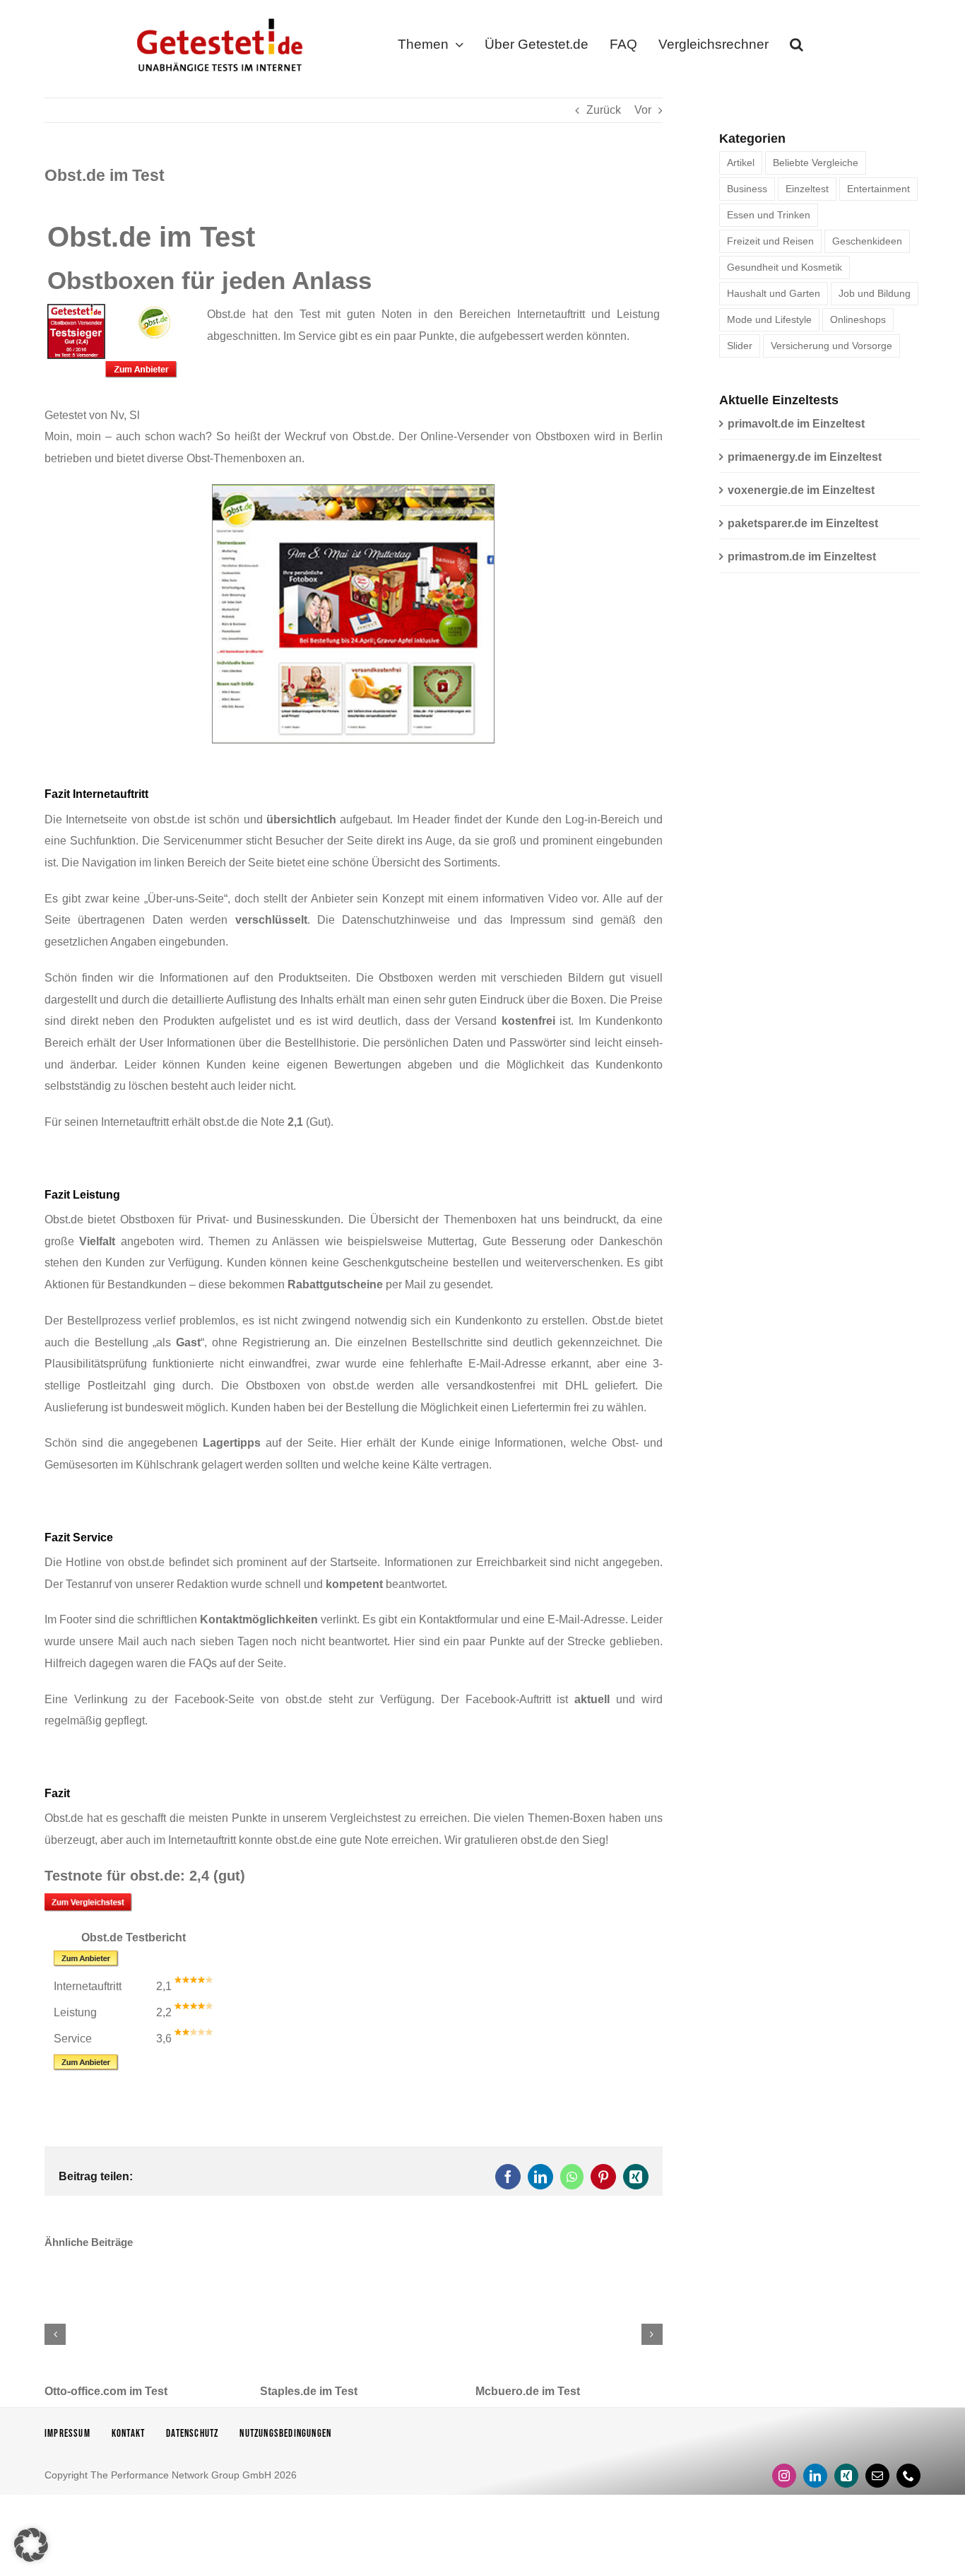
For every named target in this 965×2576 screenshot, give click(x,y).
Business (747, 189)
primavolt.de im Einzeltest (796, 424)
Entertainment (878, 189)
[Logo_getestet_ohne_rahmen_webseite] (217, 16)
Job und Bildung (875, 293)
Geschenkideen (867, 241)
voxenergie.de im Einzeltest (801, 490)
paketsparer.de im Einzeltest (803, 523)
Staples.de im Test (309, 2391)
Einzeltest (807, 189)
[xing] (846, 2476)
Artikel (741, 163)
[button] (797, 47)
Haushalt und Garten (774, 293)
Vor (643, 110)
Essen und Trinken (769, 215)
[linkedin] (815, 2476)
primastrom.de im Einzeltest (802, 557)
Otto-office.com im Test (106, 2391)
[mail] (877, 2476)
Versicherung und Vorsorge (831, 346)
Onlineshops (858, 319)
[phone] (908, 2476)
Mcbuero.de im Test (528, 2391)
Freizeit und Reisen (770, 241)
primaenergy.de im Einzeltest (805, 457)
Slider (740, 346)
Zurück (604, 110)
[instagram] (784, 2476)
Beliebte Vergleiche (816, 163)
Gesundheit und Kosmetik (785, 267)
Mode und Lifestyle (769, 319)
